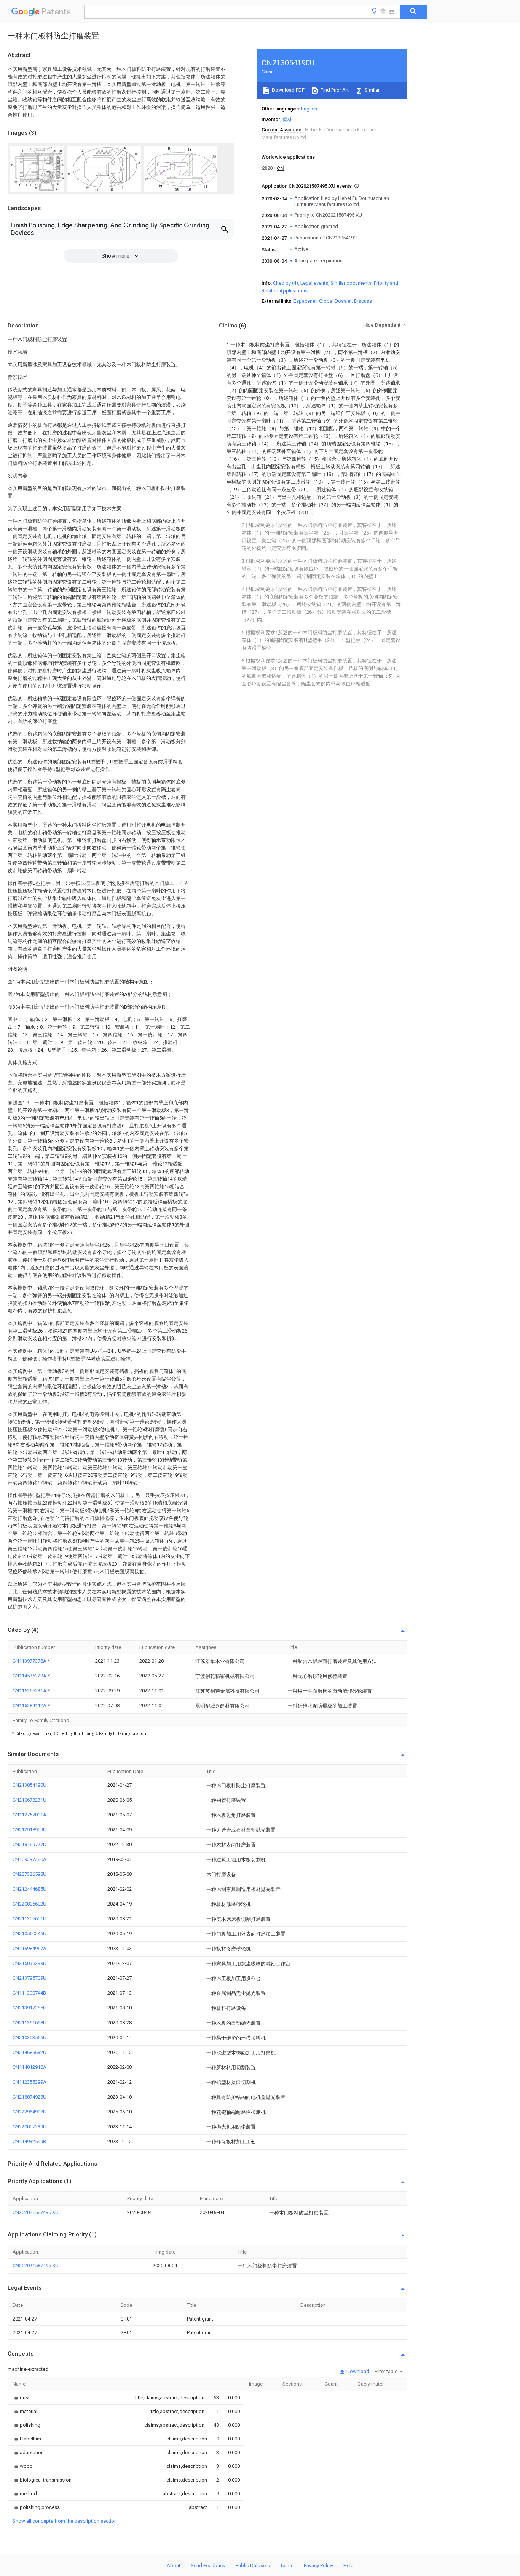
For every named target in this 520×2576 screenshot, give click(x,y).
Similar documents (351, 283)
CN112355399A (30, 2082)
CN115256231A (30, 1691)
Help (349, 2566)
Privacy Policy (318, 2566)
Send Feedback (208, 2566)
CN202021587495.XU (36, 2212)
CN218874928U (30, 2097)
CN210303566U (30, 2037)
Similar (372, 90)
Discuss (363, 301)
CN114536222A (30, 1676)
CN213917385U (30, 2008)
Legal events (314, 283)
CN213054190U (30, 1785)
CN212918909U (30, 1830)
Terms (287, 2566)
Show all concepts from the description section (65, 2521)
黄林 (287, 119)
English (309, 109)
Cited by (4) (286, 283)
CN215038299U (30, 1963)
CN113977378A (30, 1661)
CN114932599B (29, 2141)
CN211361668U (30, 2023)
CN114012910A (30, 2067)
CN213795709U (30, 1978)
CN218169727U (30, 1844)
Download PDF (288, 90)
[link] (21, 2398)
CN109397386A (30, 1859)
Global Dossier (335, 301)
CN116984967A (30, 1948)
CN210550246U (30, 1934)
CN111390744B (29, 1993)
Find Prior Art (334, 90)
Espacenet (305, 301)
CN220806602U (30, 1904)
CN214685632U (30, 2052)
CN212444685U (30, 1889)
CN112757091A (30, 1815)
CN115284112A (30, 1705)
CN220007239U (30, 2127)
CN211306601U (30, 1919)
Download (357, 2371)
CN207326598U (30, 1874)
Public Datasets (253, 2566)
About (174, 2566)
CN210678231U (30, 1800)
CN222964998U (30, 2112)
